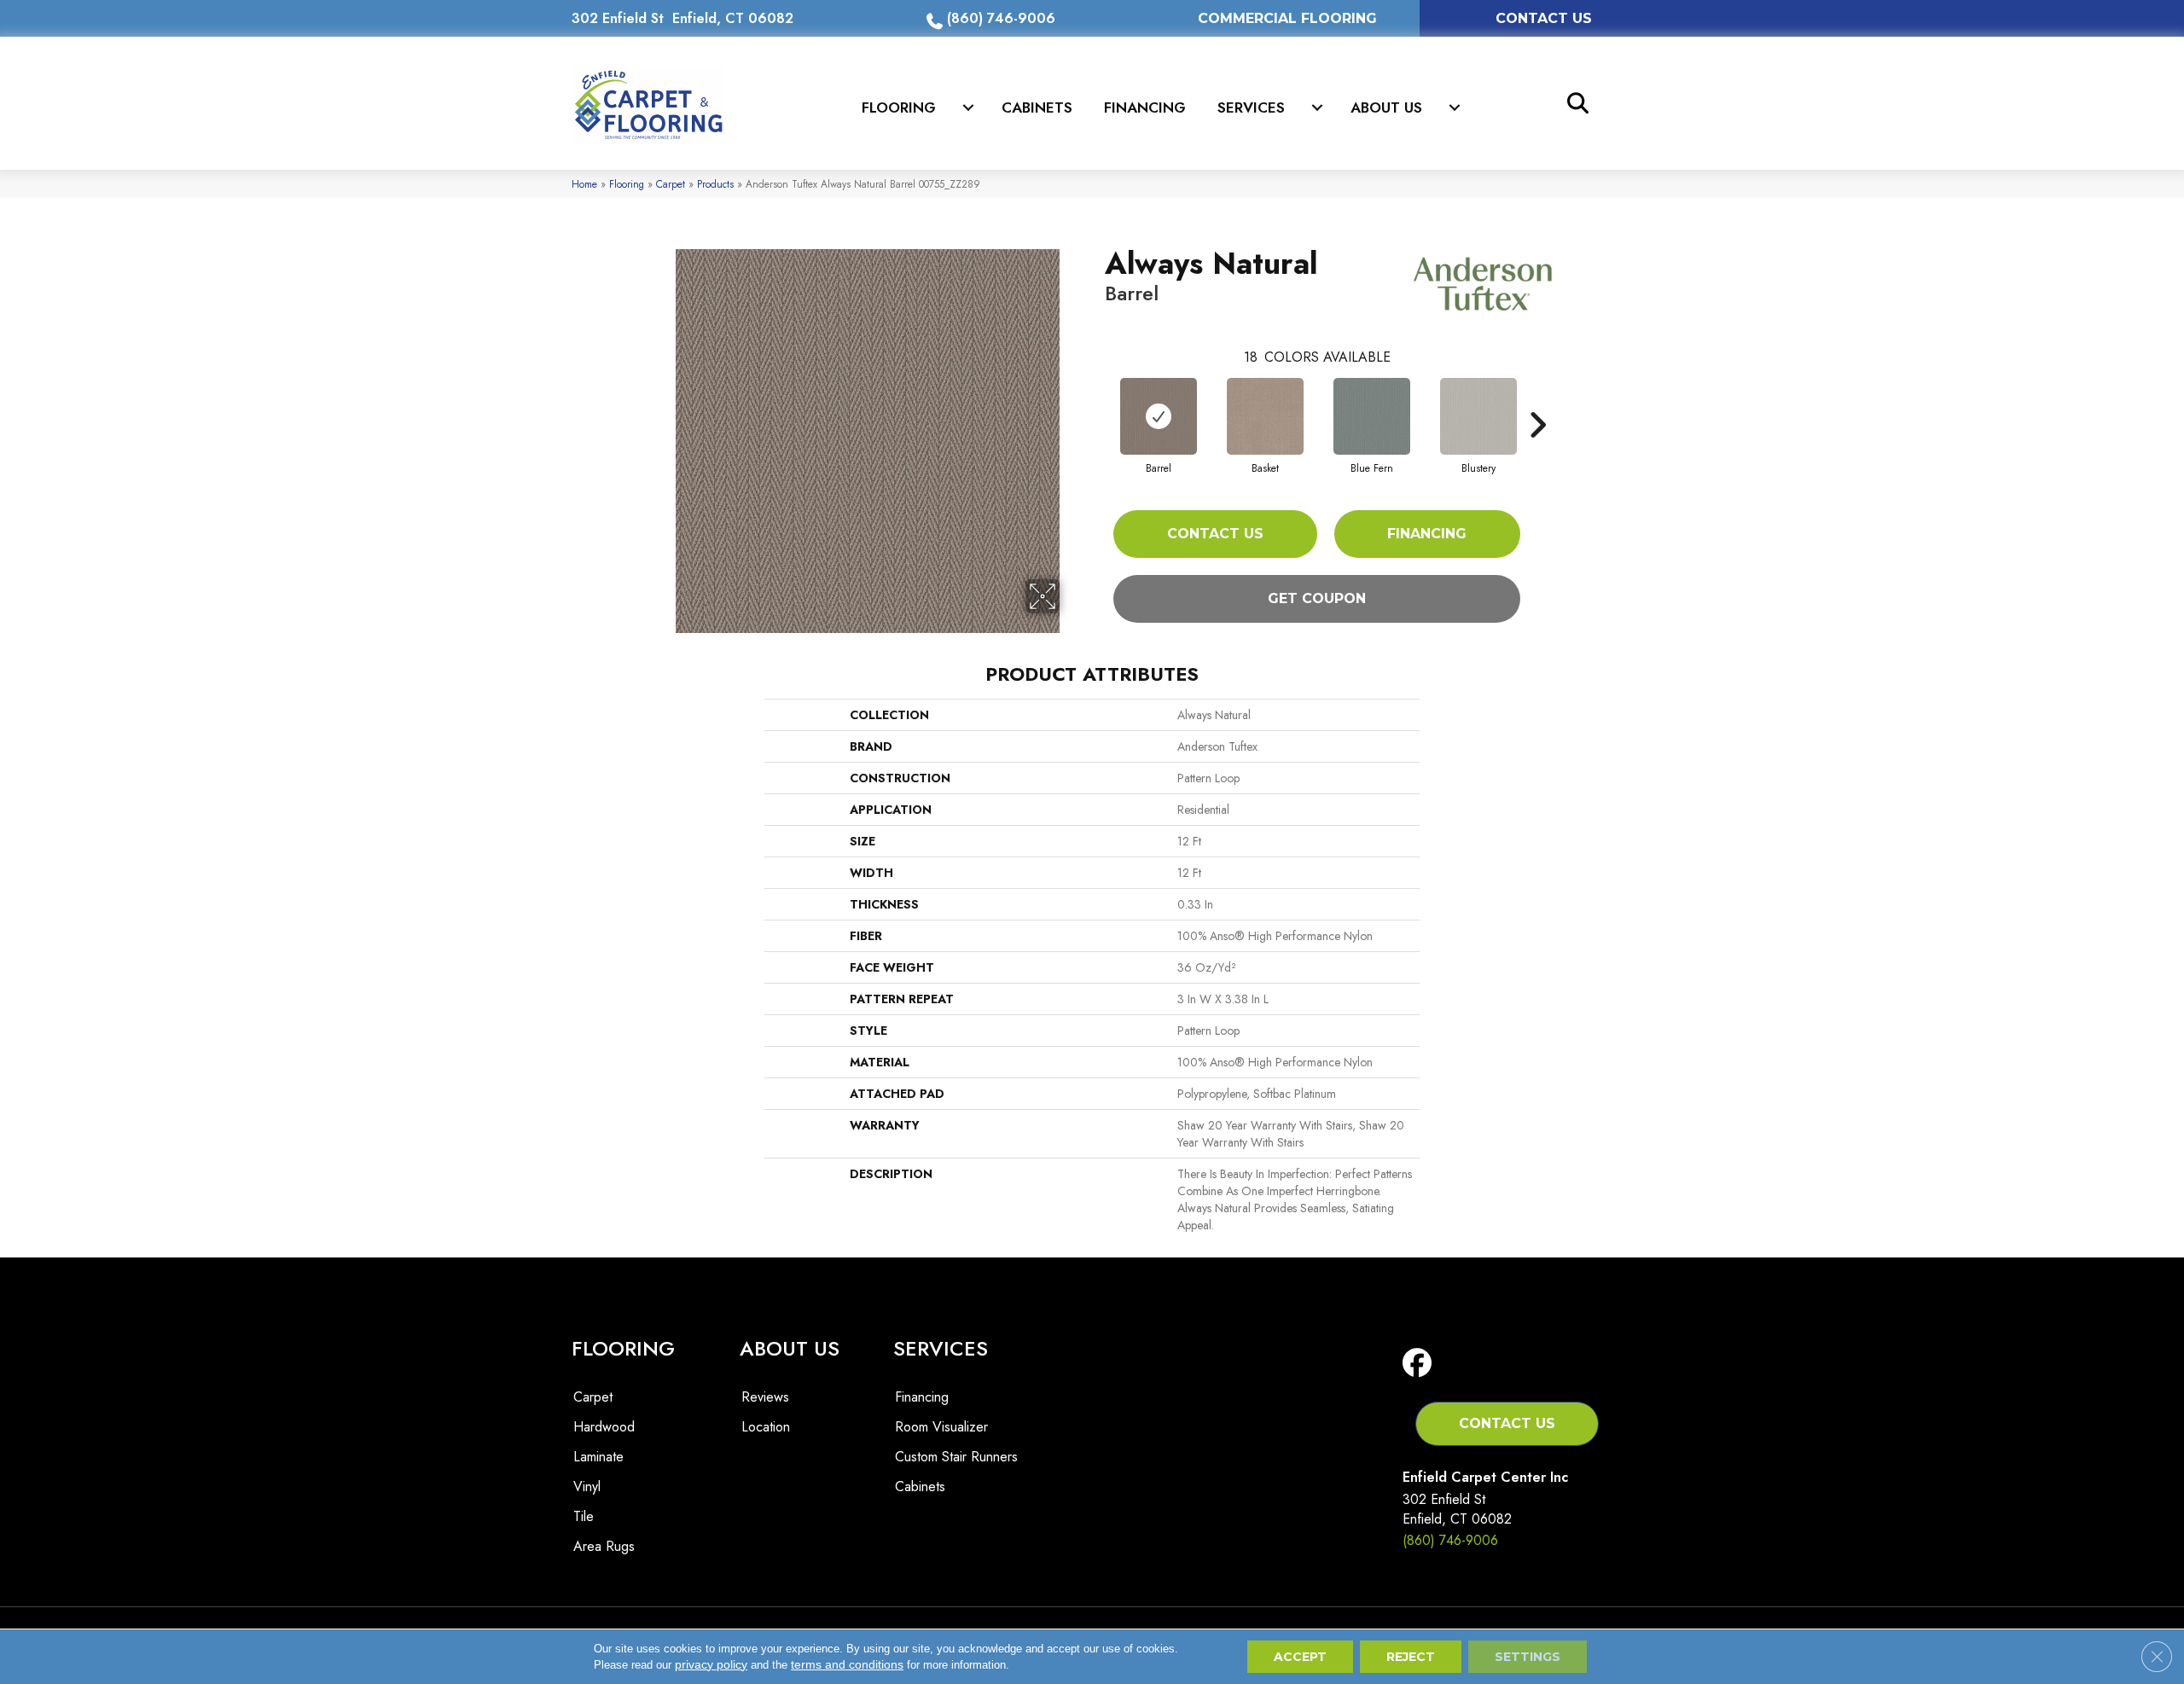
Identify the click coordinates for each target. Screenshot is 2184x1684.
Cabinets (1037, 107)
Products (715, 184)
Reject (1411, 1657)
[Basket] (1265, 416)
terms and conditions (847, 1664)
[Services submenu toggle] (1317, 107)
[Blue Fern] (1372, 416)
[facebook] (1421, 1364)
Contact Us (1215, 534)
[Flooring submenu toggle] (968, 107)
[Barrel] (1159, 416)
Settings (1528, 1657)
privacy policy (711, 1664)
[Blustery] (1478, 416)
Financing (1145, 107)
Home (584, 184)
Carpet (671, 184)
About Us (1386, 107)
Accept (1300, 1657)
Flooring (899, 107)
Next (1537, 399)
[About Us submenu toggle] (1455, 107)
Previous (1096, 399)
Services (1251, 107)
